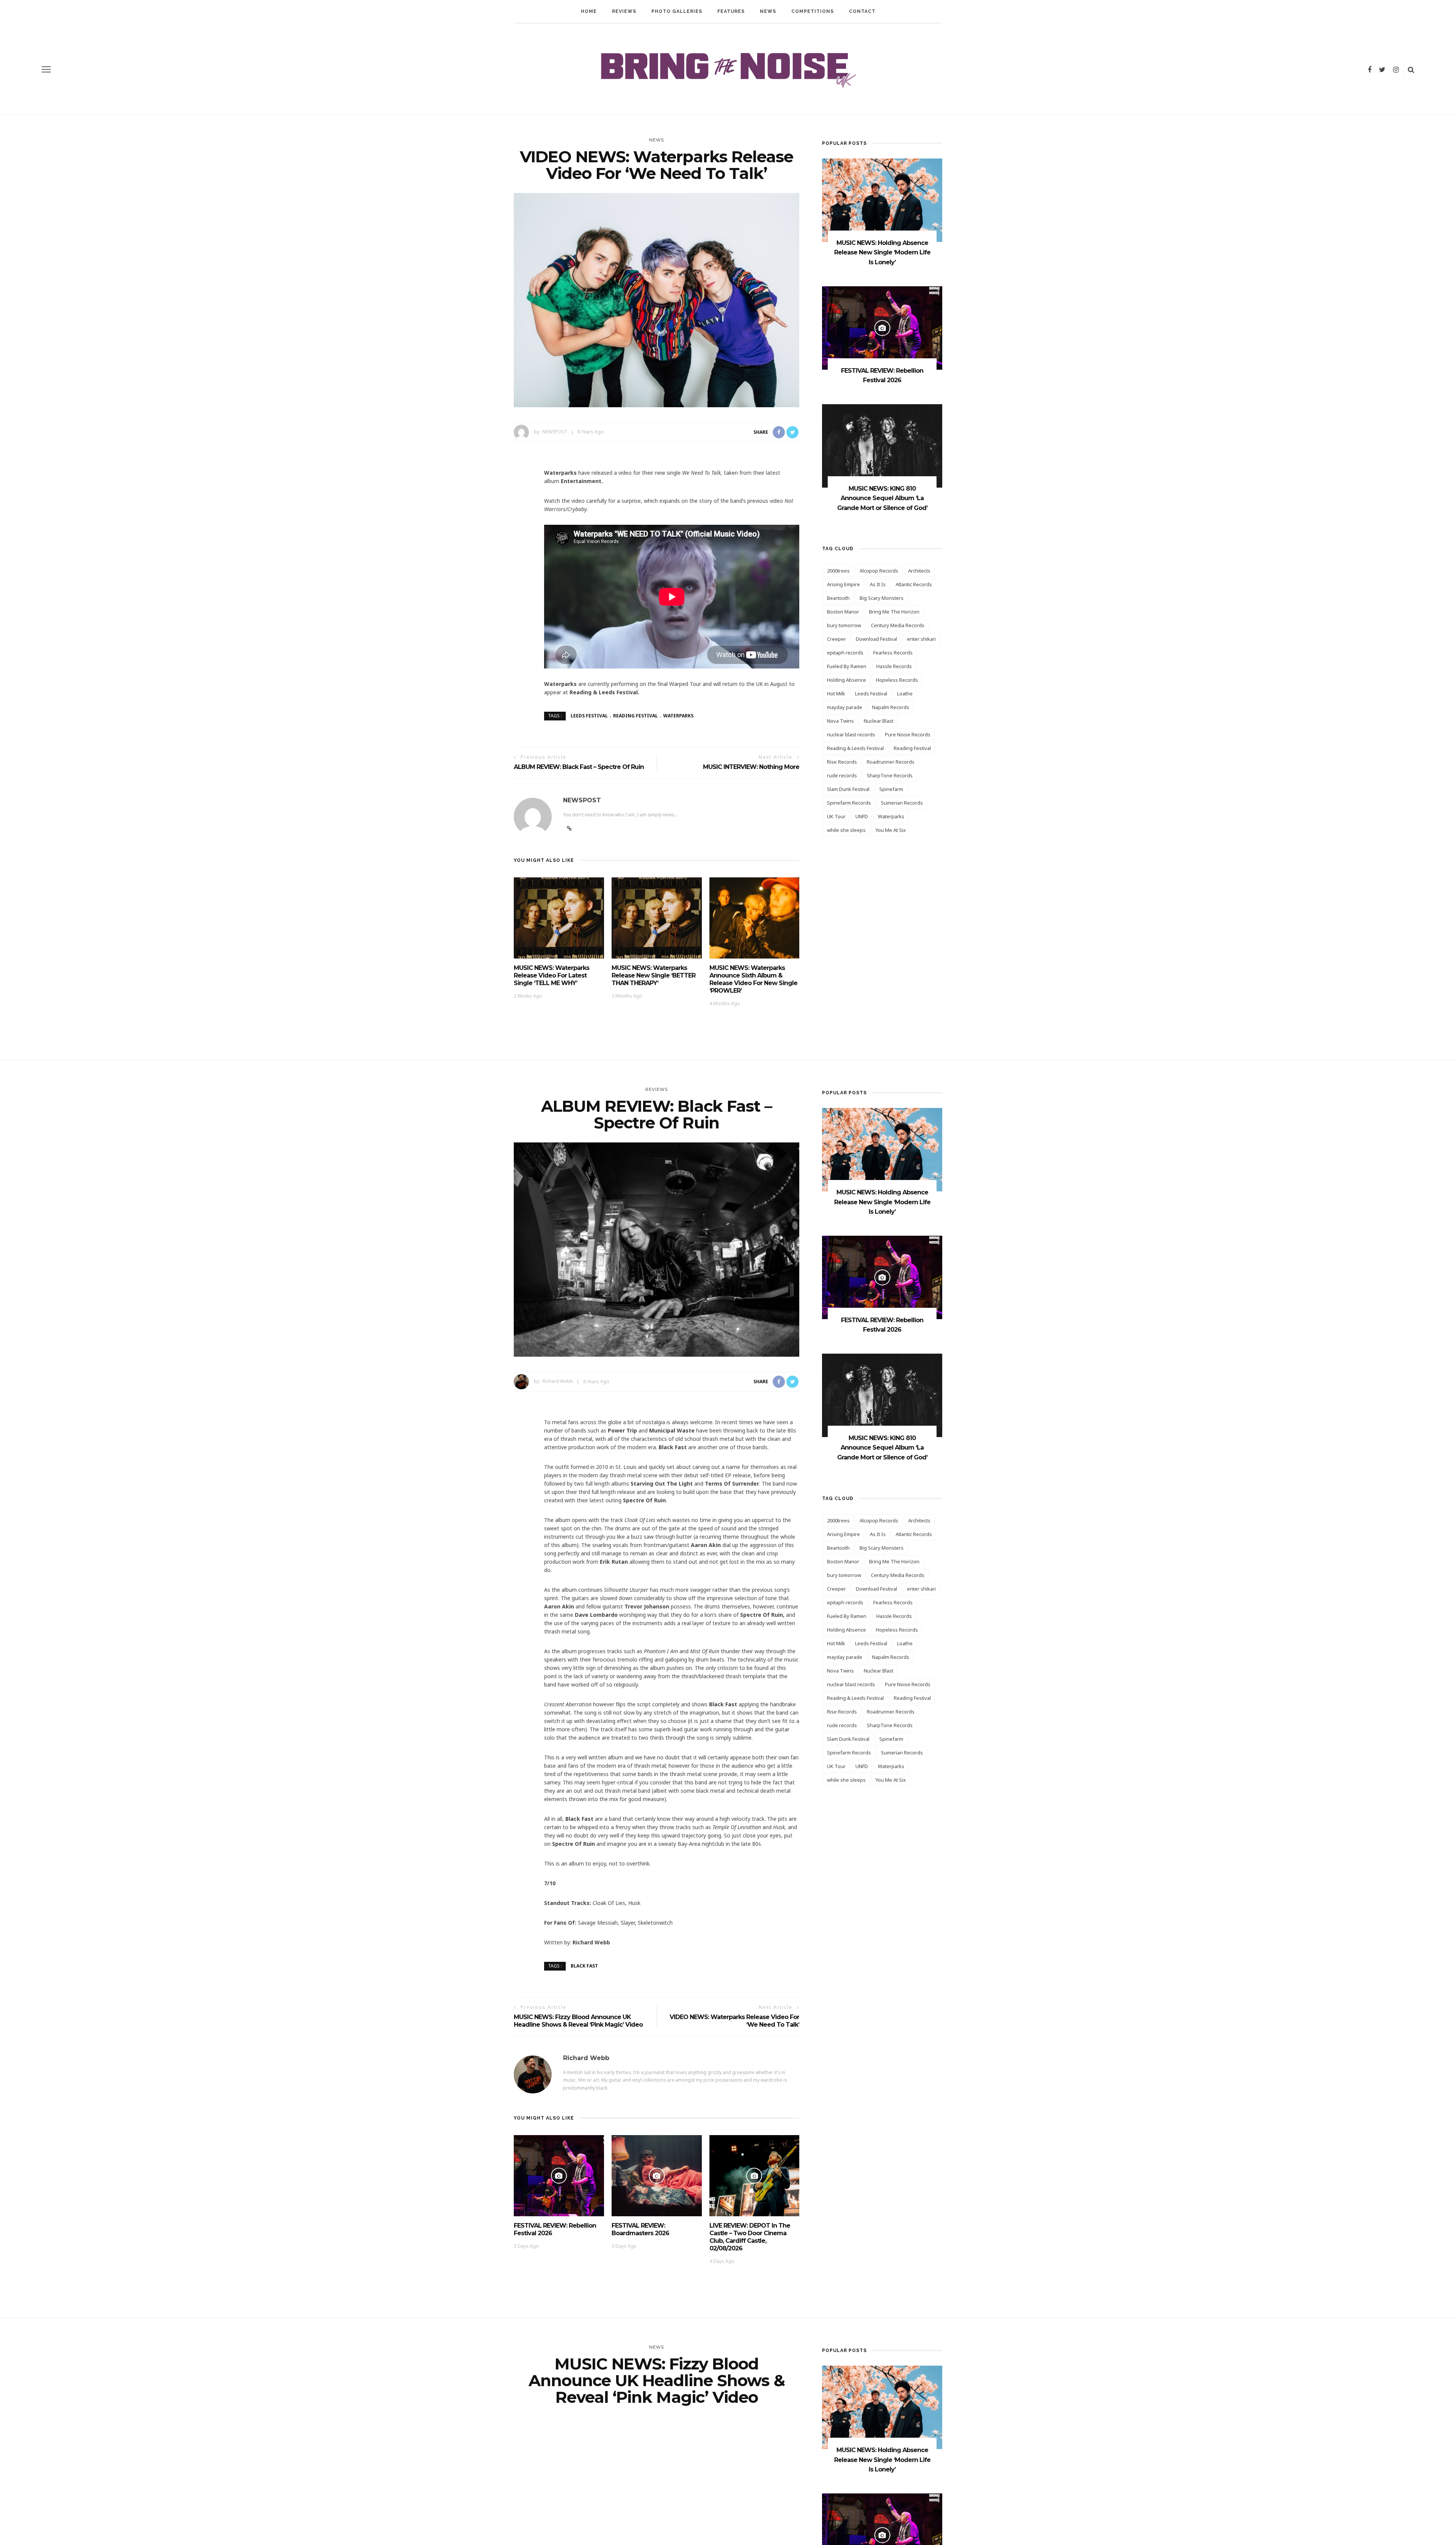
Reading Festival (635, 716)
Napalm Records (891, 707)
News (768, 11)
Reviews (624, 11)
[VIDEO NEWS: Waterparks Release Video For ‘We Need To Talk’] (657, 299)
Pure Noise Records (908, 734)
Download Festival (876, 639)
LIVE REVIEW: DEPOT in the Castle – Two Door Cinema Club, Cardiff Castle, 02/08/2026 (750, 2237)
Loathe (905, 694)
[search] (1411, 69)
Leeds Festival (589, 716)
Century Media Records (898, 625)
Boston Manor (843, 612)
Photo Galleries (677, 11)
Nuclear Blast (879, 721)
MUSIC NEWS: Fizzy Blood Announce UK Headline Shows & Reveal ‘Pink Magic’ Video (578, 2021)
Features (731, 11)
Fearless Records (893, 653)
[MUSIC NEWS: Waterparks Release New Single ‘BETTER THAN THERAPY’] (657, 917)
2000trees (838, 571)
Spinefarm (891, 789)
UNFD (862, 816)
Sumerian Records (902, 803)
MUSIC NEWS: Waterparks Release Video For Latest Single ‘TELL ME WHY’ (551, 975)
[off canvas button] (46, 69)
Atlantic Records (914, 584)
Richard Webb (558, 1382)
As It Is (878, 584)
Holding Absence (846, 680)
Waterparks (678, 716)
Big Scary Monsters (882, 598)
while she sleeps (846, 830)
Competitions (813, 11)
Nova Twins (840, 721)
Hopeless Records (897, 680)
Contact (862, 11)
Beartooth (838, 598)
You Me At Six (891, 830)
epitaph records (845, 653)
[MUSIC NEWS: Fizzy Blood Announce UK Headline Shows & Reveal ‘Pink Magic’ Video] (657, 2524)
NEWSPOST (555, 432)
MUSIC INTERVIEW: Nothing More (751, 767)
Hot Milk (836, 694)
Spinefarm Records (849, 803)
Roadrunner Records (891, 762)
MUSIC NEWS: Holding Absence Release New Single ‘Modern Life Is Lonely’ (882, 253)
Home (589, 11)
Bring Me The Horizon (894, 612)
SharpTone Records (890, 775)
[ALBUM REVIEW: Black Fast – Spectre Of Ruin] (657, 1249)
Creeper (836, 639)
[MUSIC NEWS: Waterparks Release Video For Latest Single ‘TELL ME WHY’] (559, 917)
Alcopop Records (879, 571)
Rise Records (842, 762)
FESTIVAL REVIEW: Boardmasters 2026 (640, 2229)
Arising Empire (843, 584)
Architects (919, 571)
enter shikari (921, 639)
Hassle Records (894, 666)
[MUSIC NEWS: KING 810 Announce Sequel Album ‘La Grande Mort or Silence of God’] (882, 445)
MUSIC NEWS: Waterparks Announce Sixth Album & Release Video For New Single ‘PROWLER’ (753, 979)
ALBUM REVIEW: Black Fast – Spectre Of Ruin (579, 767)
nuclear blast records (851, 734)
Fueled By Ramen (847, 666)
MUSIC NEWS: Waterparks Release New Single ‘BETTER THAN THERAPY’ (653, 975)
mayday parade (845, 707)
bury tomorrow (844, 625)
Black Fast (584, 1966)
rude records (842, 775)
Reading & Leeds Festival (855, 748)
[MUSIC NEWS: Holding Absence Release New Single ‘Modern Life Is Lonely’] (882, 200)
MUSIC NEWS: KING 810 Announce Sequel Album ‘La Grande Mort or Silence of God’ (882, 498)
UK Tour (836, 816)
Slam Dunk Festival (848, 789)
